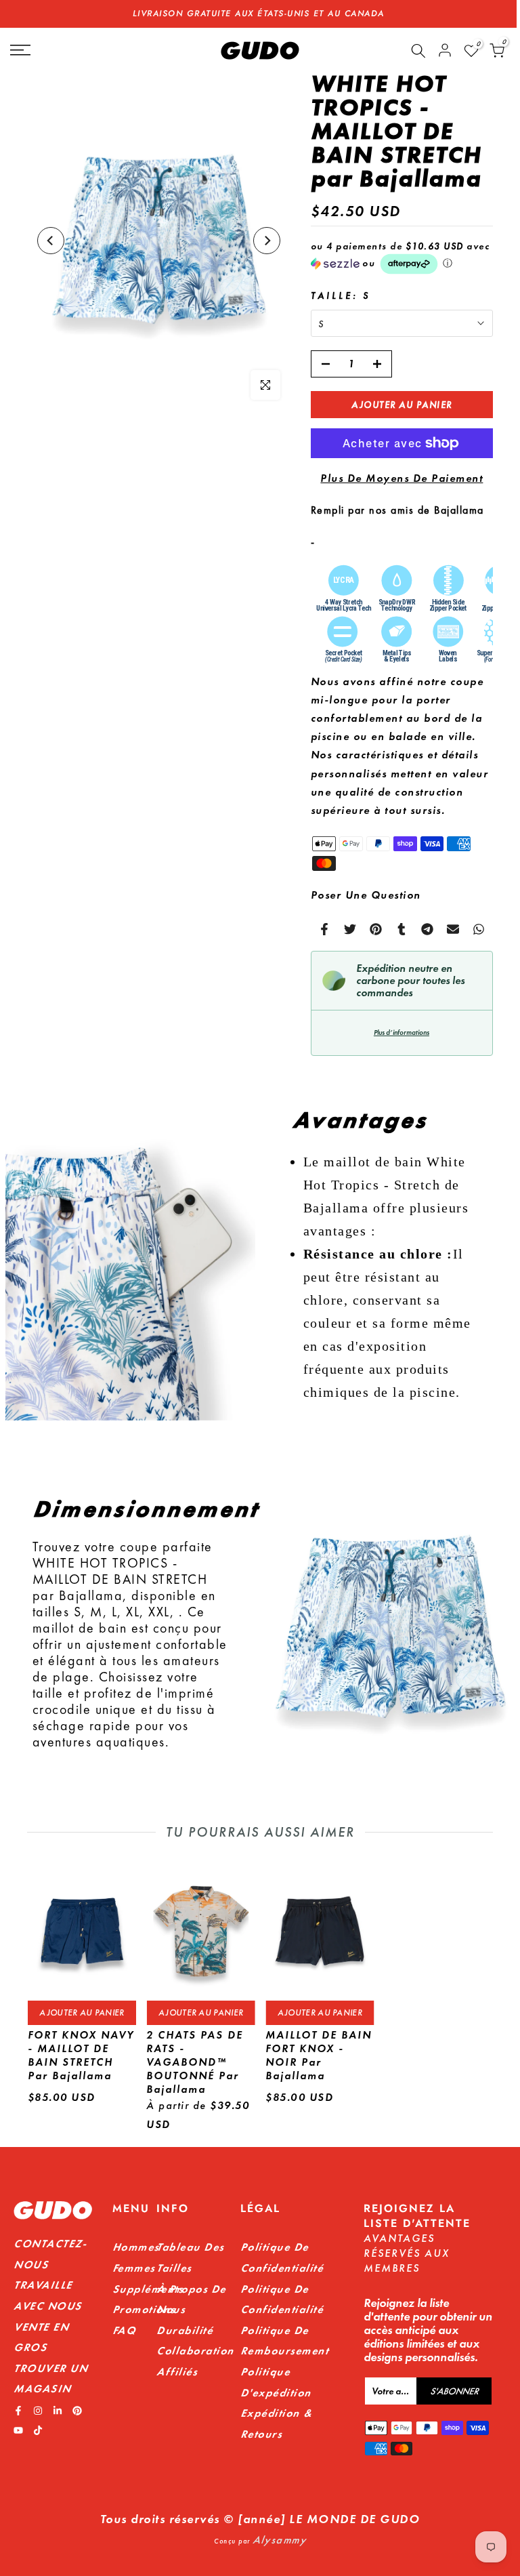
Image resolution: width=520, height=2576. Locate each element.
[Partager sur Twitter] (350, 929)
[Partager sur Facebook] (324, 929)
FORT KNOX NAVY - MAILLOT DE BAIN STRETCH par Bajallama (80, 2055)
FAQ (124, 2330)
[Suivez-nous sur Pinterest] (77, 2411)
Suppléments (148, 2289)
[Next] (267, 241)
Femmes (134, 2268)
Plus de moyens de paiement (402, 478)
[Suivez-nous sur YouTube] (18, 2430)
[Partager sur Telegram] (427, 929)
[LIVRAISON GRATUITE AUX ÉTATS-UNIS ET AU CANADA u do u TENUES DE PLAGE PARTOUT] (258, 14)
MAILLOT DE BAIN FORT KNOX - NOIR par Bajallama (319, 2055)
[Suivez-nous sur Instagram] (38, 2411)
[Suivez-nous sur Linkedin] (58, 2411)
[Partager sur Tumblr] (402, 929)
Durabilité (185, 2330)
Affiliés (177, 2372)
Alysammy (279, 2540)
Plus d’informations (402, 1033)
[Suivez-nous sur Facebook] (18, 2411)
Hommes (136, 2247)
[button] (402, 258)
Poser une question (366, 895)
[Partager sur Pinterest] (376, 929)
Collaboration (195, 2351)
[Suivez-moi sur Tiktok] (38, 2430)
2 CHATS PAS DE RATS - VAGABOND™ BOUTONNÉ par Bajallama (195, 2062)
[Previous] (51, 241)
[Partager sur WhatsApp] (479, 929)
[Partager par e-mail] (453, 929)
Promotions (144, 2309)
